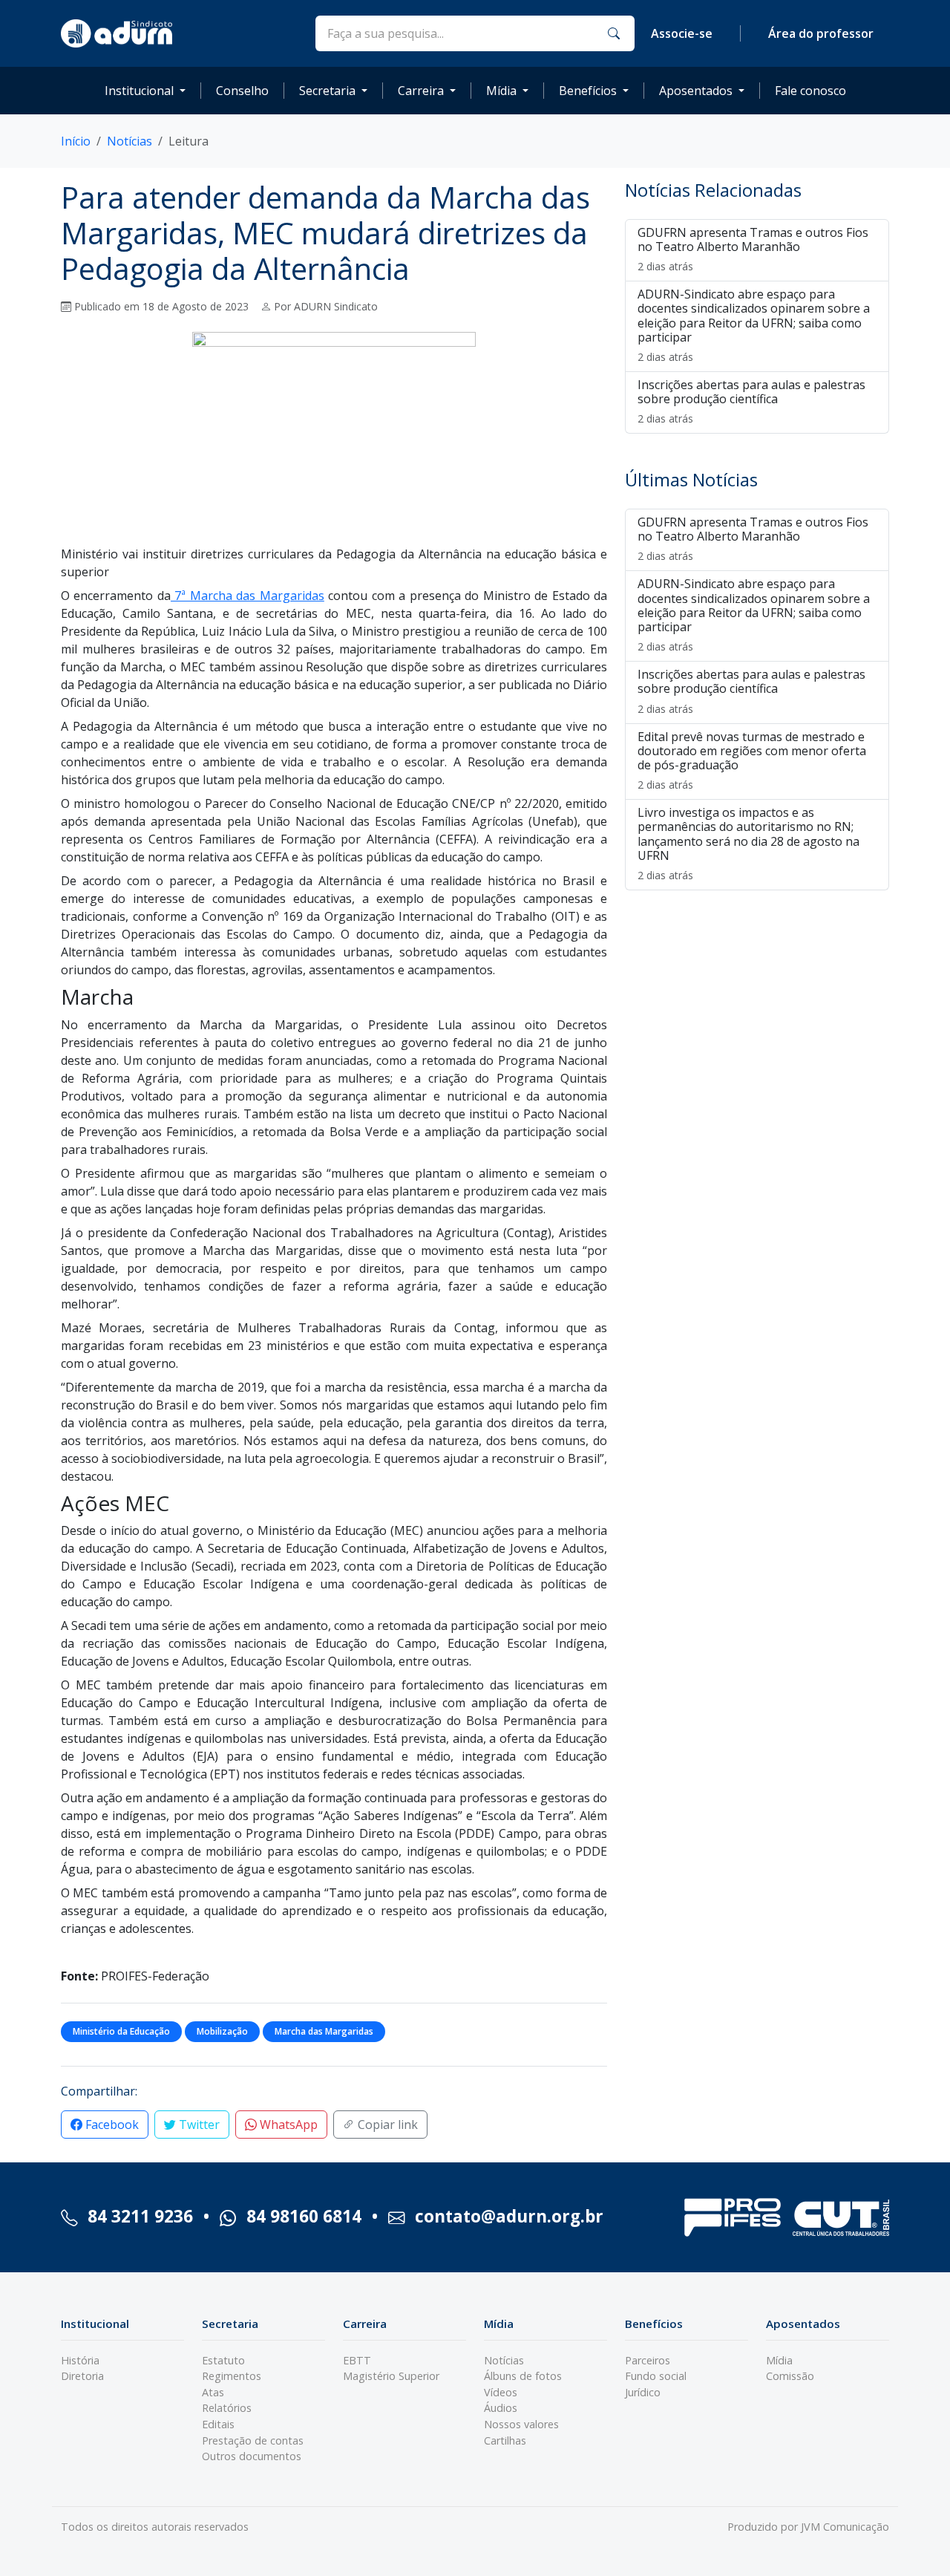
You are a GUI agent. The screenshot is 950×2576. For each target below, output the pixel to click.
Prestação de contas (253, 2440)
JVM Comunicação (845, 2527)
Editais (218, 2424)
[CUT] (841, 2218)
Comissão (790, 2376)
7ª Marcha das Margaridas (248, 596)
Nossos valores (521, 2424)
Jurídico (643, 2392)
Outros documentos (252, 2456)
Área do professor (821, 33)
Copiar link (386, 2125)
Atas (213, 2392)
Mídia (779, 2360)
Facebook (111, 2125)
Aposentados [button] (696, 91)
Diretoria (82, 2376)
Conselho (242, 91)
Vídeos (501, 2392)
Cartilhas (505, 2440)
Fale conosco (810, 91)
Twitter (198, 2125)
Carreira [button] (421, 91)
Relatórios (227, 2408)
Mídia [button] (501, 91)
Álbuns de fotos (523, 2376)
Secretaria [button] (327, 91)
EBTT (357, 2360)
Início (76, 141)
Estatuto (223, 2360)
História (80, 2360)
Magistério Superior (391, 2376)
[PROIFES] (733, 2217)
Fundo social (656, 2376)
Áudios (501, 2408)
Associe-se (682, 33)
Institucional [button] (139, 91)
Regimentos (232, 2376)
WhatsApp (287, 2125)
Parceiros (648, 2360)
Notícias (130, 141)
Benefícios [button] (588, 91)
